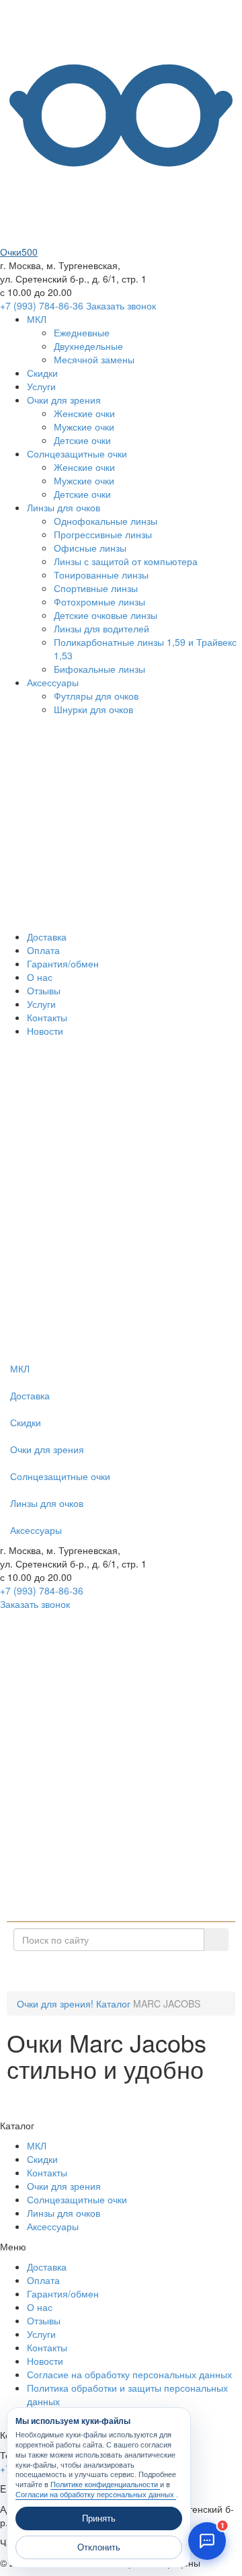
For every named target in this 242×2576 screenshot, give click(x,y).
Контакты (47, 1017)
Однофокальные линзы (106, 521)
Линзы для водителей (102, 628)
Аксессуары (53, 682)
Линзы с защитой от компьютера (126, 561)
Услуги (41, 386)
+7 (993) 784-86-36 (42, 305)
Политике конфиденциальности (105, 2485)
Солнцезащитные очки (77, 453)
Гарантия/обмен (63, 963)
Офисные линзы (90, 548)
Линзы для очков (64, 507)
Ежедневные (82, 332)
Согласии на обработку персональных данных (96, 2495)
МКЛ (37, 319)
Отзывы (44, 990)
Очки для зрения (64, 400)
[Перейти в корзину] (101, 1348)
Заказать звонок (121, 305)
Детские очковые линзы (106, 615)
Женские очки (84, 413)
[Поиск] (216, 1940)
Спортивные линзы (96, 588)
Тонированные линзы (101, 575)
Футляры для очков (96, 696)
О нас (40, 977)
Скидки (42, 373)
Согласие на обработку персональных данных (129, 2374)
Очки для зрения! (55, 2003)
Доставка (47, 936)
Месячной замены (94, 359)
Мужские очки (84, 427)
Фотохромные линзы (99, 601)
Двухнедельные (88, 346)
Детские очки (82, 440)
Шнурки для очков (93, 709)
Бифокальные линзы (99, 669)
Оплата (43, 950)
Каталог (126, 1971)
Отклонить (99, 2547)
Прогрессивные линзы (103, 534)
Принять (99, 2518)
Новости (45, 1031)
